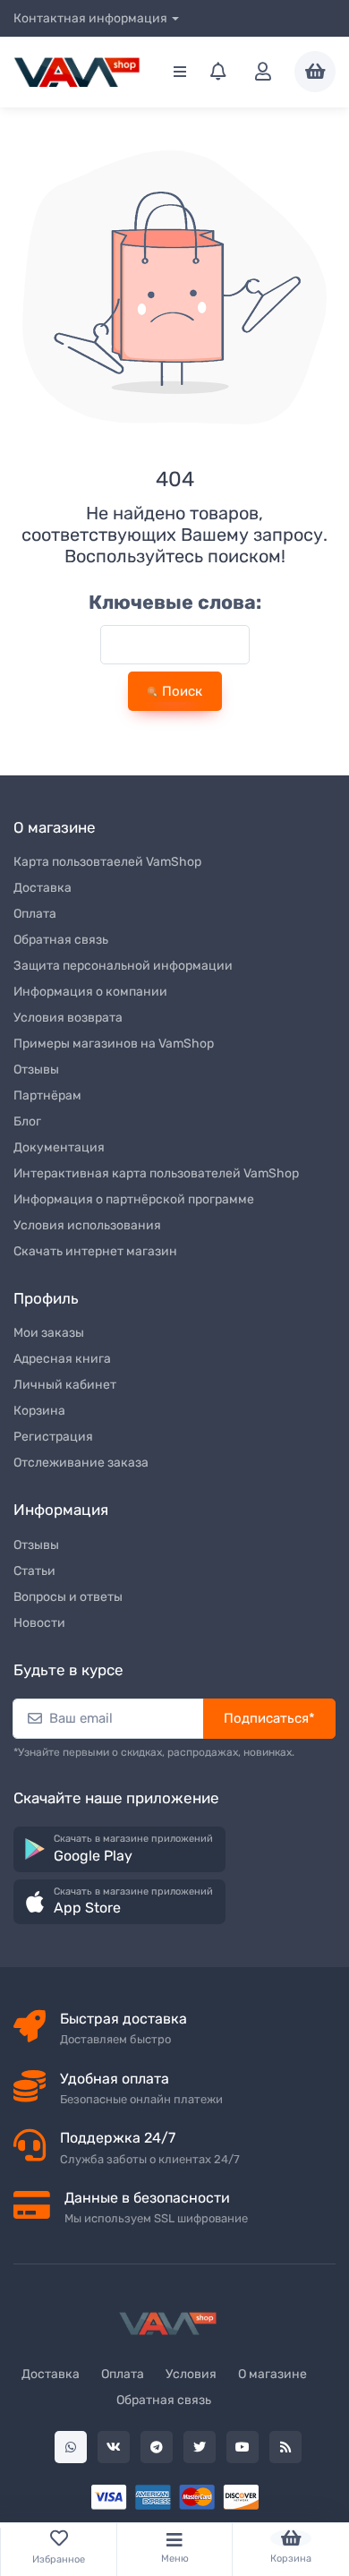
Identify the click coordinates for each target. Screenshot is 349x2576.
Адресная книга (62, 1359)
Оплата (35, 914)
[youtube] (243, 2447)
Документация (59, 1147)
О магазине (272, 2374)
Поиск (180, 691)
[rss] (285, 2447)
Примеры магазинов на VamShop (114, 1044)
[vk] (114, 2447)
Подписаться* (269, 1718)
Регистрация (53, 1437)
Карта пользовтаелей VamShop (107, 862)
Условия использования (87, 1225)
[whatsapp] (71, 2447)
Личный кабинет (65, 1385)
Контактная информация (90, 18)
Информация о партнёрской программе (134, 1199)
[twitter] (200, 2447)
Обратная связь (61, 940)
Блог (27, 1121)
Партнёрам (47, 1095)
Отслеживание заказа (81, 1463)
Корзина (39, 1411)
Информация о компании (90, 992)
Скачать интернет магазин (95, 1251)
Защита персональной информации (123, 966)
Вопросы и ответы (68, 1597)
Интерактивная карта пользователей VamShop (156, 1173)
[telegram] (157, 2447)
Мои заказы (49, 1333)
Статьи (34, 1571)
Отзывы (36, 1070)
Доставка (43, 888)
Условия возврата (68, 1018)
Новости (39, 1623)
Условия (191, 2374)
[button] (119, 1849)
